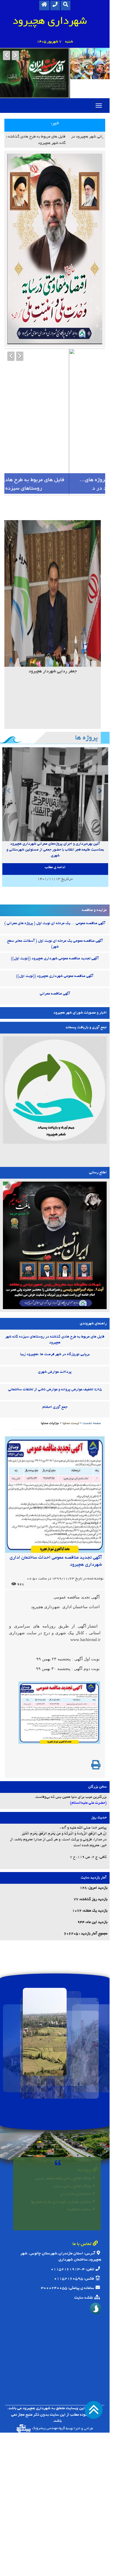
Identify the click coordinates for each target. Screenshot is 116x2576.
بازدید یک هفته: (95, 1891)
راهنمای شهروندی (93, 1303)
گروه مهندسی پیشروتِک (48, 2408)
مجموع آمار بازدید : (93, 1914)
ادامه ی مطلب (55, 847)
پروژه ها (86, 718)
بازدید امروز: (98, 1868)
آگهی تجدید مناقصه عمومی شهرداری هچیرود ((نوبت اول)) (55, 938)
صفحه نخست (92, 1403)
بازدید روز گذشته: (93, 1879)
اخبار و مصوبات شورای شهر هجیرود (80, 992)
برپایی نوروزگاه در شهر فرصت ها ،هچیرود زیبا (55, 1334)
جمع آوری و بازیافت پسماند (86, 1007)
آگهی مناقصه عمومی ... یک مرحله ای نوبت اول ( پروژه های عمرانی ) (55, 903)
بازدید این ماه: (96, 1902)
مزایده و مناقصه (94, 890)
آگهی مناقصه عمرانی (55, 973)
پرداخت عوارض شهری (55, 1352)
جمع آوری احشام (55, 1387)
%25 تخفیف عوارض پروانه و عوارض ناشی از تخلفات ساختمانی (55, 1369)
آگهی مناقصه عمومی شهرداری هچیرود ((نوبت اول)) (55, 956)
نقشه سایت (84, 2277)
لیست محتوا (71, 1403)
